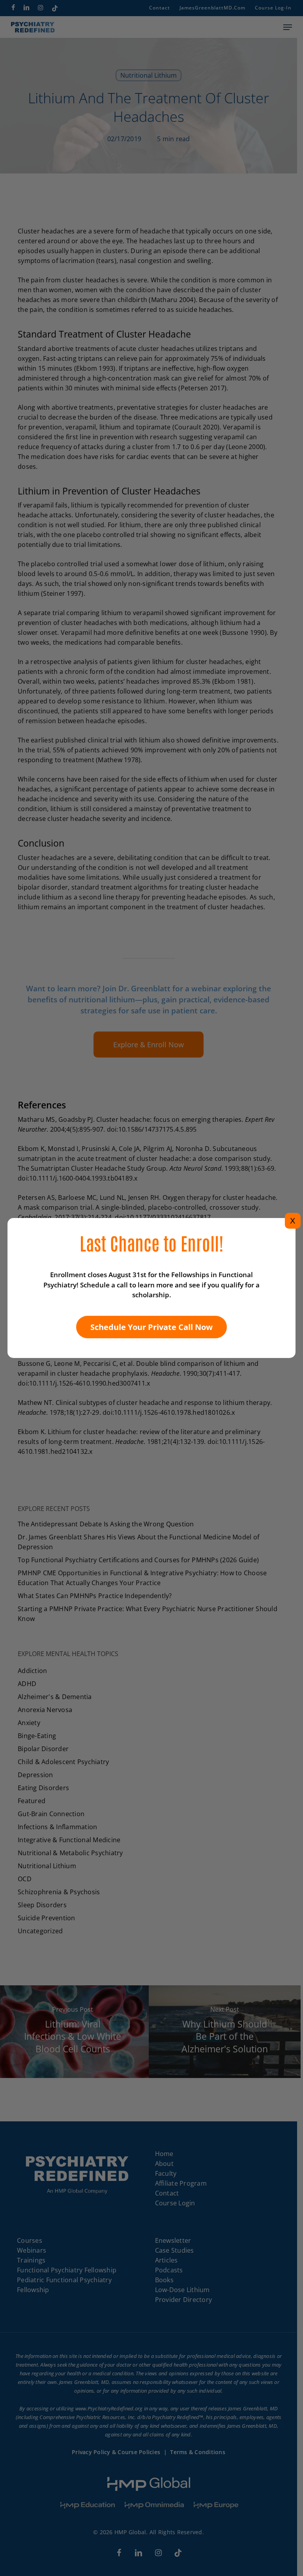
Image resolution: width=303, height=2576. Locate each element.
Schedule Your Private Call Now (151, 1327)
